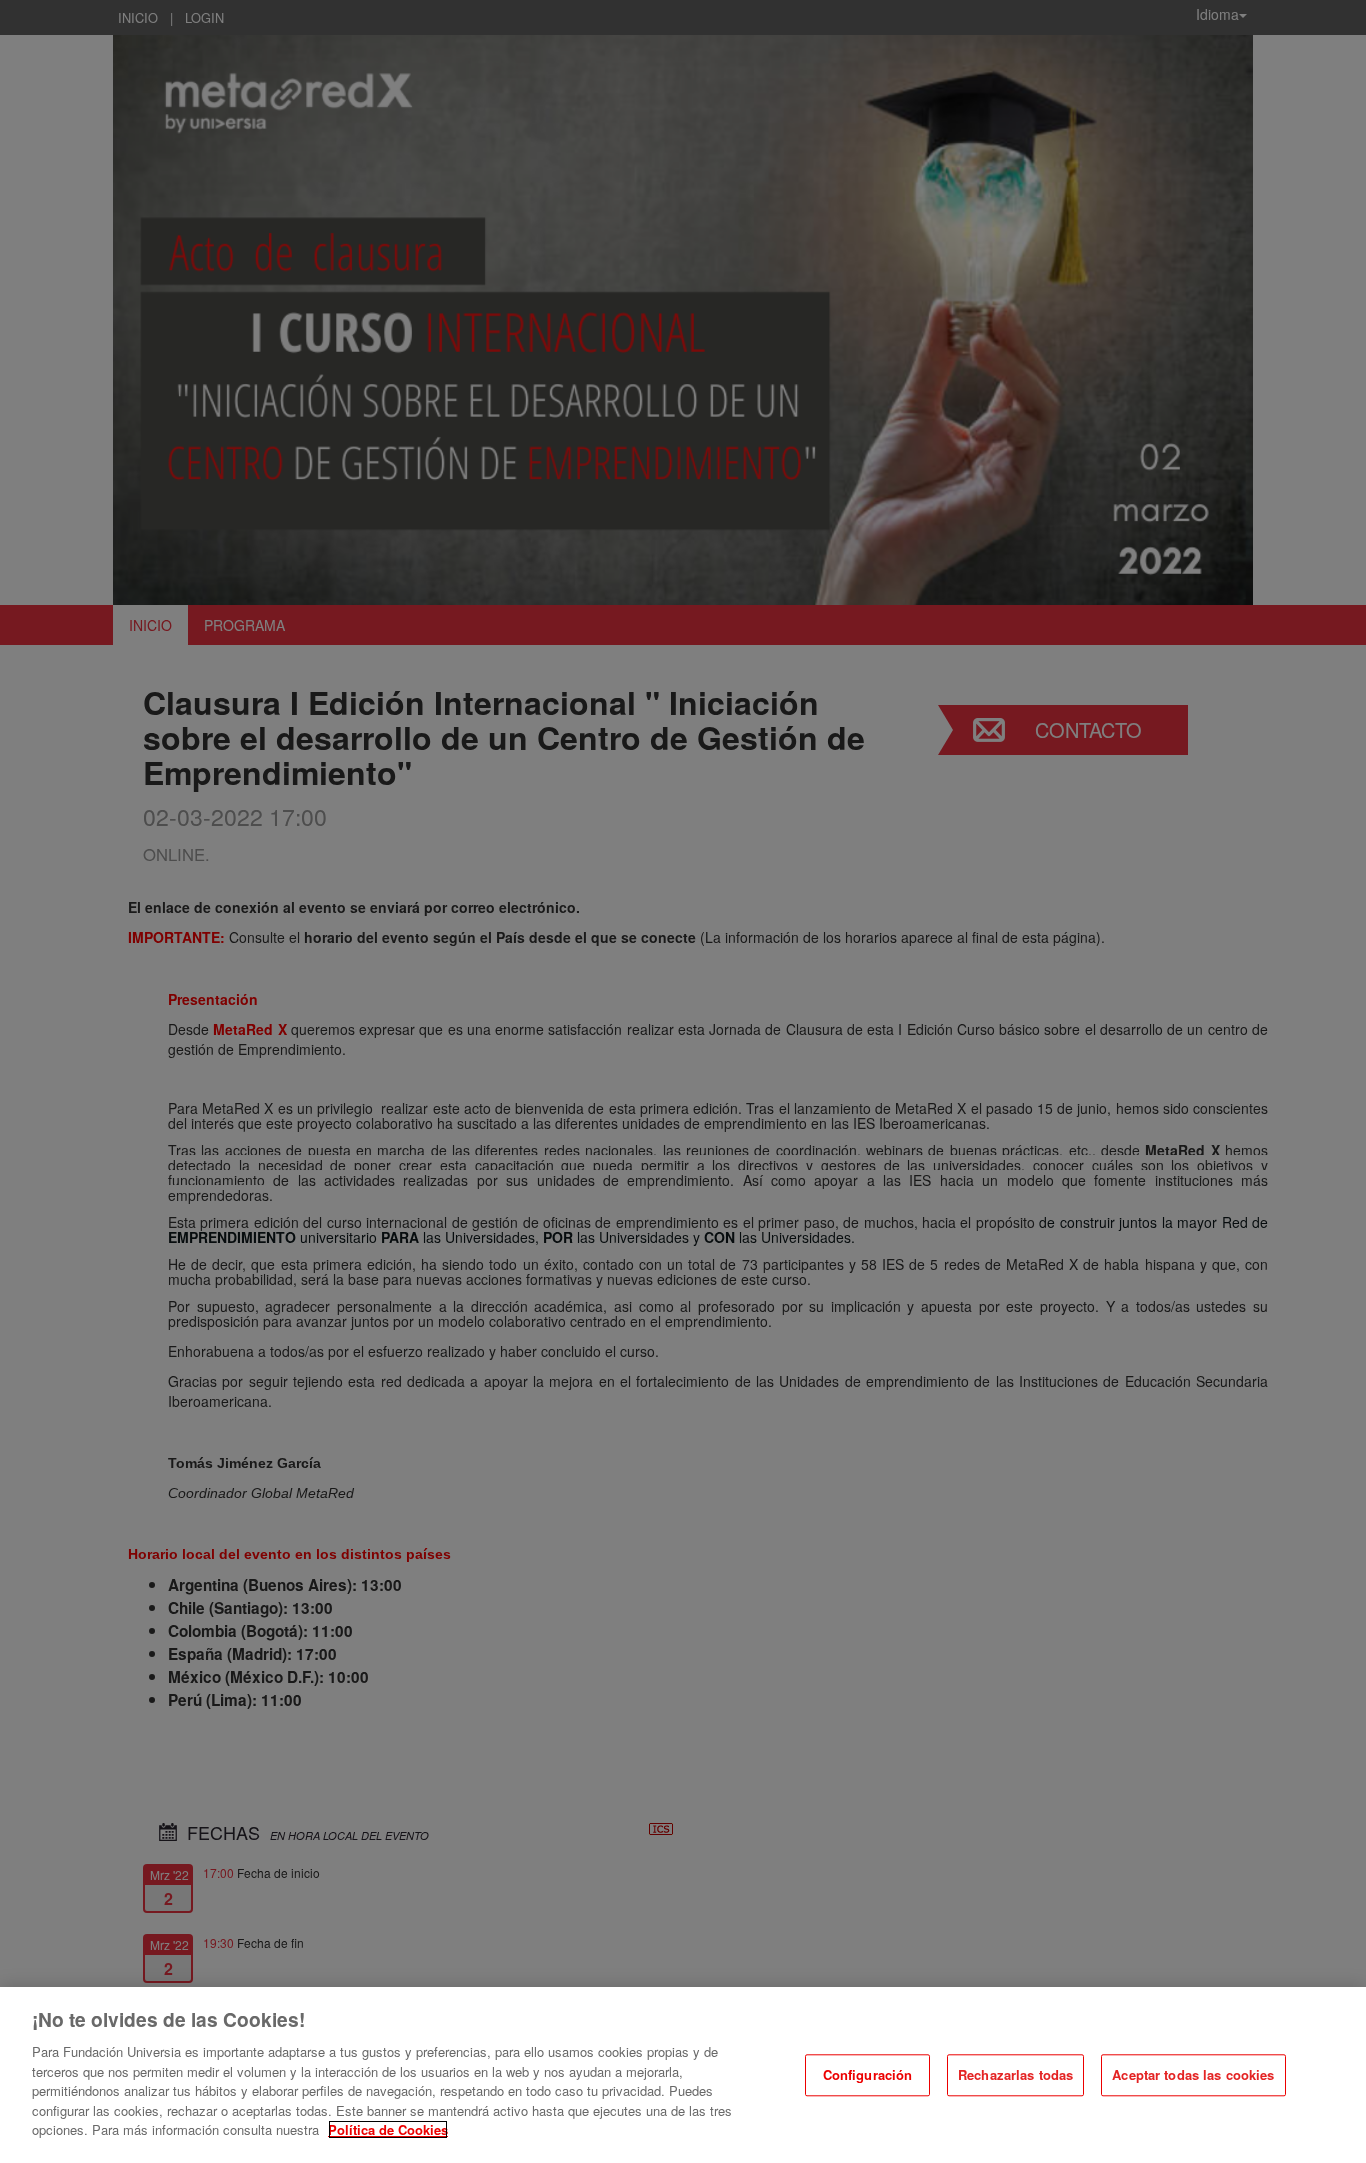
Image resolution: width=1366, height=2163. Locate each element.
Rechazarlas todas (1015, 2075)
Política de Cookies (388, 2129)
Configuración (868, 2075)
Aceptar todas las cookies (1193, 2075)
